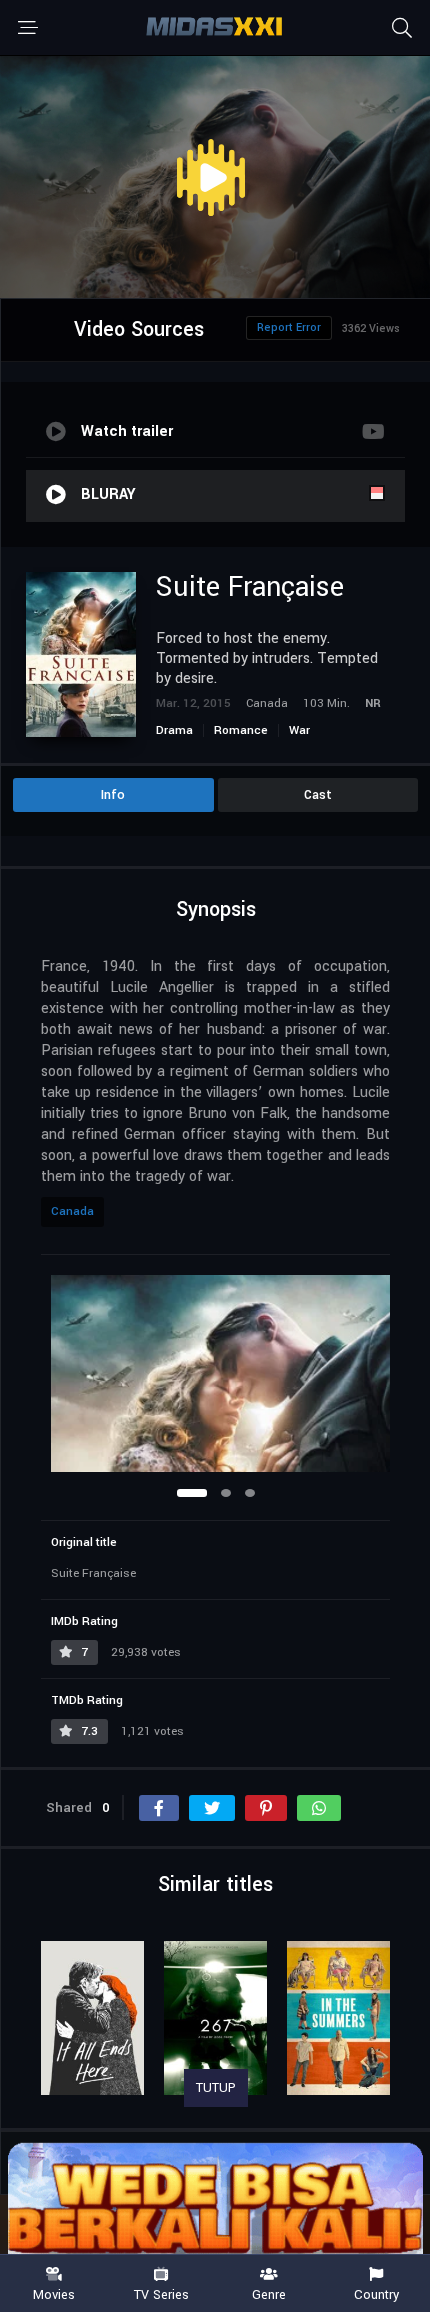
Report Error (289, 327)
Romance (241, 730)
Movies (54, 2294)
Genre (269, 2294)
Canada (72, 1211)
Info (113, 795)
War (299, 730)
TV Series (161, 2294)
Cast (318, 795)
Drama (174, 730)
